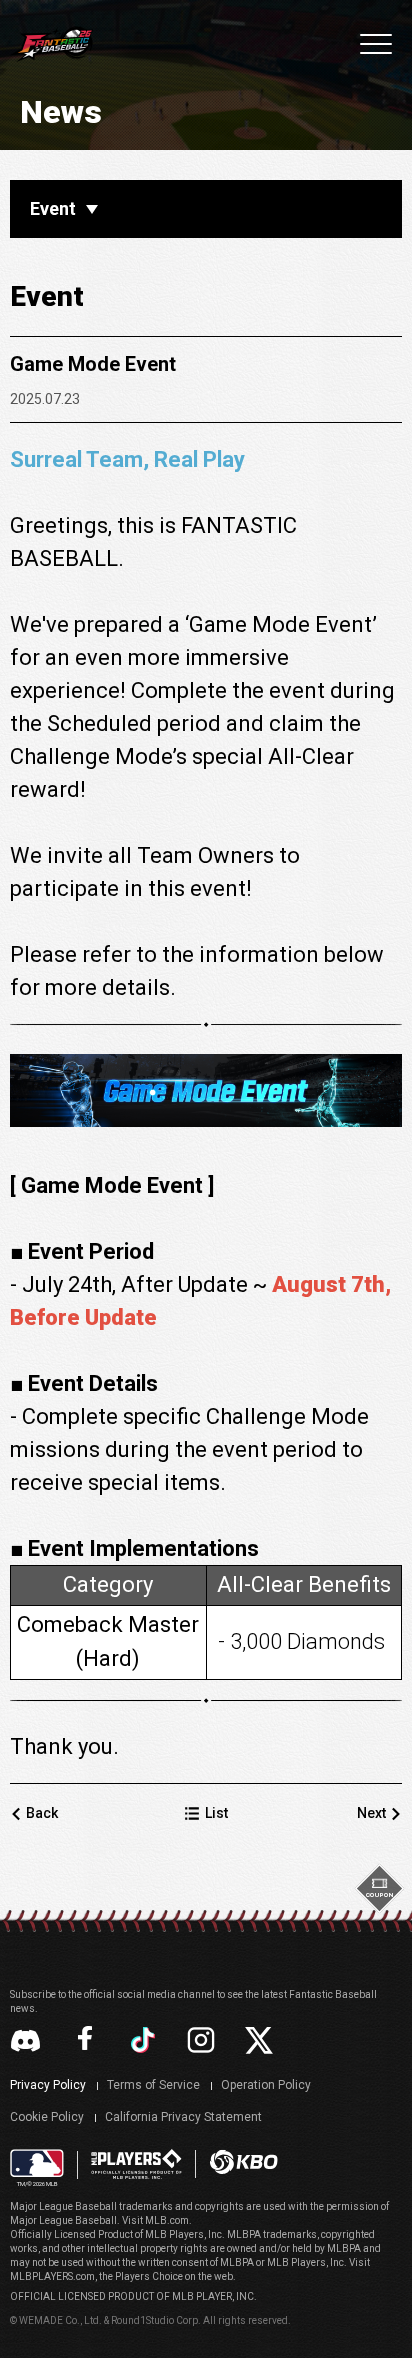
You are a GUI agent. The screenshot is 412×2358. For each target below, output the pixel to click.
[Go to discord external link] (25, 2040)
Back (42, 1813)
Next (371, 1813)
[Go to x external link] (259, 2040)
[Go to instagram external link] (201, 2040)
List (216, 1813)
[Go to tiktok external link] (143, 2040)
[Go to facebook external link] (85, 2040)
